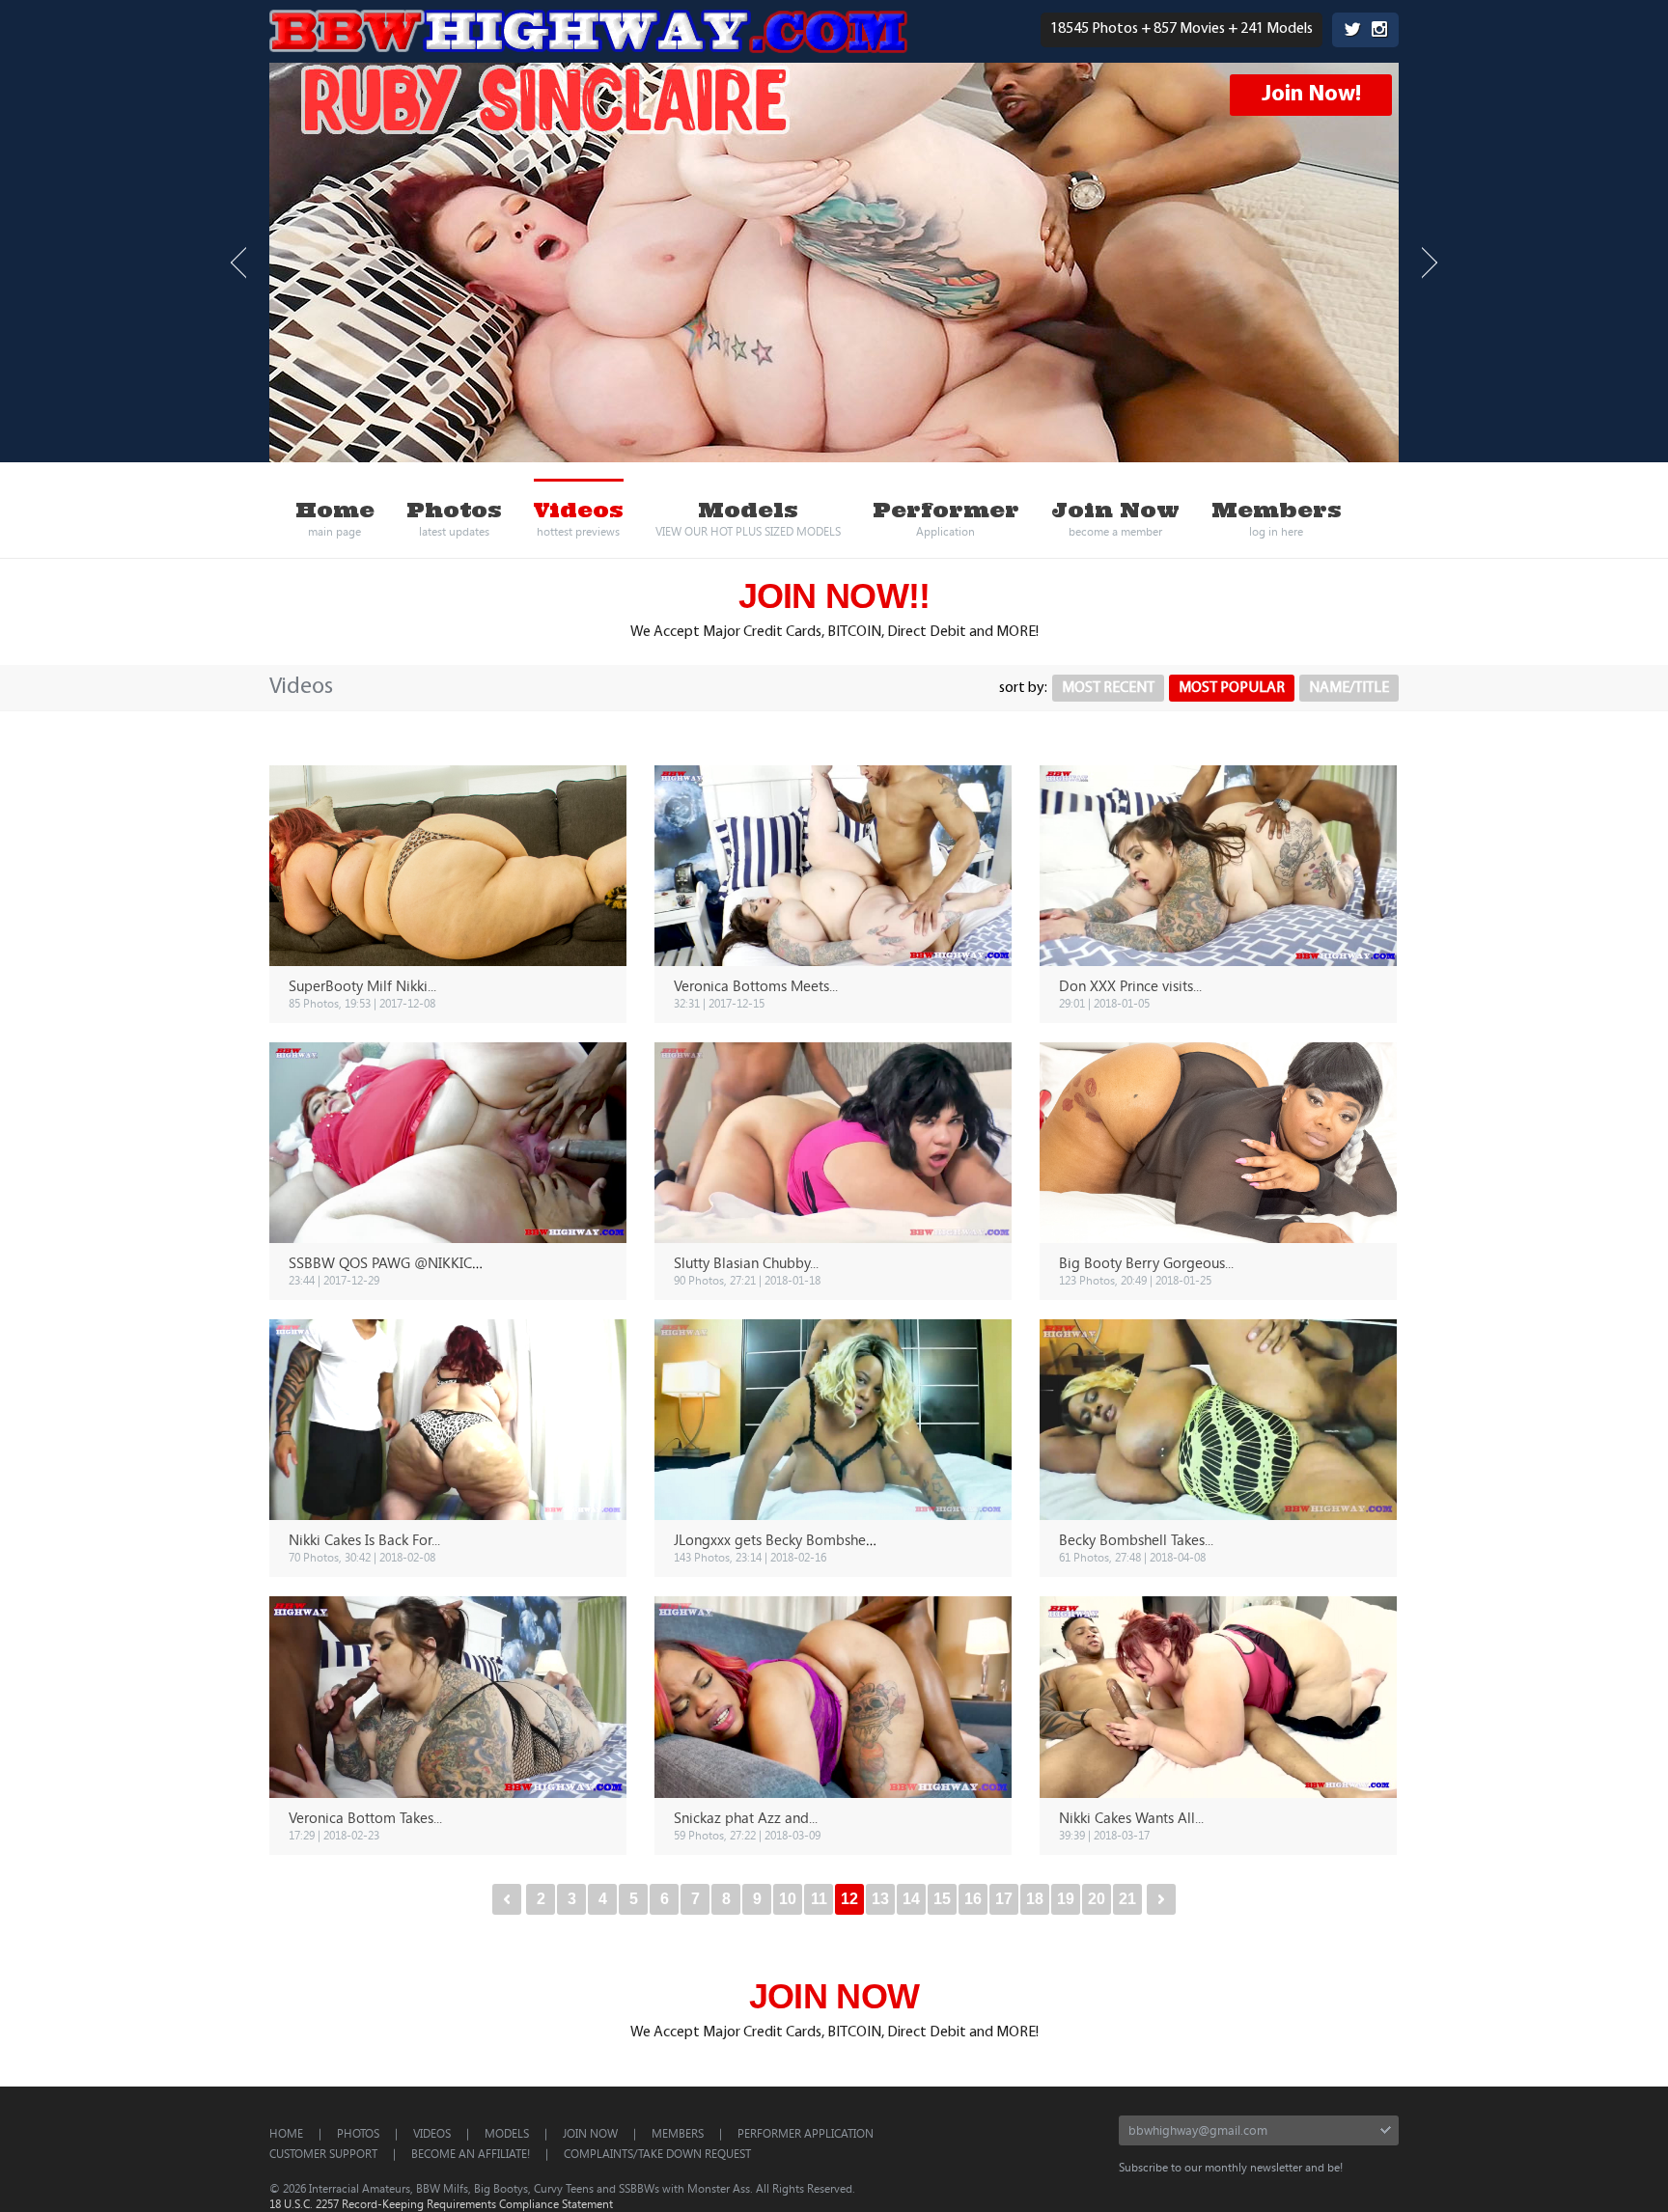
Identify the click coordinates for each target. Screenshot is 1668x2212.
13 (880, 1899)
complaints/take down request (657, 2153)
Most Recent (1108, 688)
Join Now (590, 2133)
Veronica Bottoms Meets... (756, 985)
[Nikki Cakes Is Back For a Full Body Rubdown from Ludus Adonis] (448, 1420)
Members (678, 2133)
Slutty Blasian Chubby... (746, 1262)
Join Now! (1311, 95)
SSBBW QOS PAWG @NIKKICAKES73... (409, 1262)
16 (973, 1899)
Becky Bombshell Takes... (1136, 1539)
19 (1066, 1899)
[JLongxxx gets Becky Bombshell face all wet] (833, 1420)
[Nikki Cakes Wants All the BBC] (1218, 1697)
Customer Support (323, 2153)
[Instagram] (1379, 31)
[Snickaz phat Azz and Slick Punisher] (833, 1697)
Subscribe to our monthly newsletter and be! (1231, 2167)
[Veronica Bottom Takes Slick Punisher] (448, 1697)
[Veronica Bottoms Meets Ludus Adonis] (833, 866)
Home (286, 2133)
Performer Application (806, 2133)
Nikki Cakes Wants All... (1131, 1817)
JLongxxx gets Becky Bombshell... (778, 1539)
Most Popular (1232, 688)
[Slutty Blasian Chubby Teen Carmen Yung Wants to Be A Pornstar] (833, 1143)
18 (1035, 1899)
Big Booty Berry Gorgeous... (1146, 1262)
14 (911, 1899)
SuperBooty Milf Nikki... (362, 985)
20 (1097, 1899)
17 (1004, 1899)
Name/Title (1349, 688)
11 (819, 1899)
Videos (432, 2133)
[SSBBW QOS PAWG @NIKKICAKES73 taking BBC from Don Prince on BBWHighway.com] (448, 1143)
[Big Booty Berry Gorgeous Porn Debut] (1218, 1143)
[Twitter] (1352, 31)
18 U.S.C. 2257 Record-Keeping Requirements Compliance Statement (441, 2203)
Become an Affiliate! (471, 2153)
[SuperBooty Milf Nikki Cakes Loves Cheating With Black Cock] (448, 866)
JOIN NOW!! (834, 596)
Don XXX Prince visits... (1130, 985)
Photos (358, 2133)
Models (507, 2133)
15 (942, 1899)
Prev (238, 263)
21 (1127, 1899)
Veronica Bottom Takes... (365, 1817)
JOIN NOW (834, 1996)
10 (788, 1899)
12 (849, 1899)
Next (1430, 263)
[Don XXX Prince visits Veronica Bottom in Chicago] (1218, 866)
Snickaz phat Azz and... (746, 1817)
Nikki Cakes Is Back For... (364, 1539)
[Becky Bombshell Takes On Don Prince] (1218, 1420)
